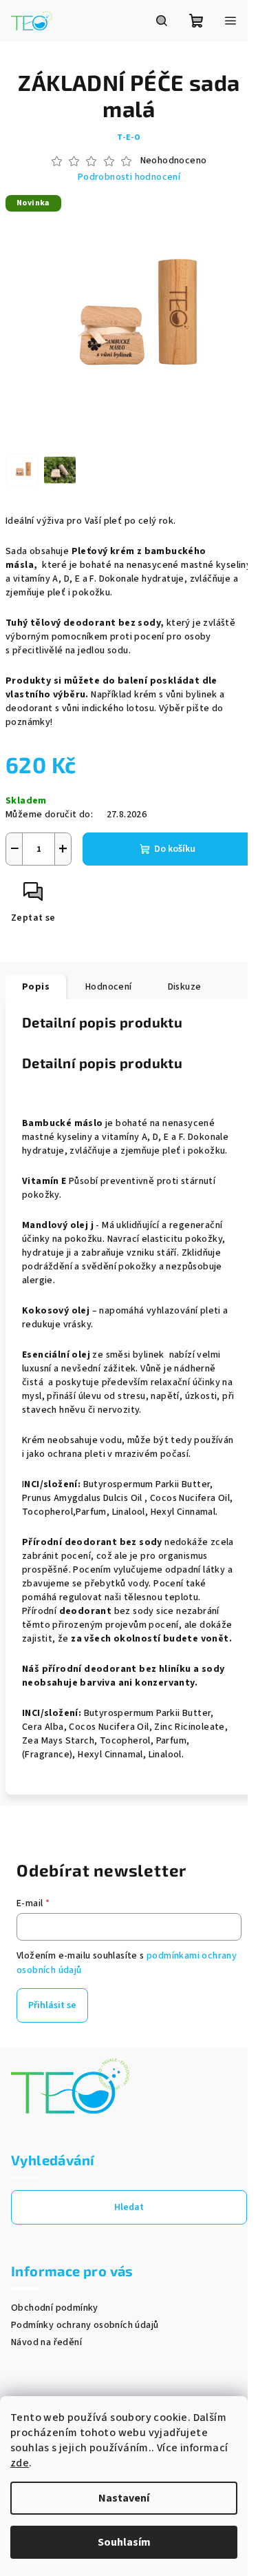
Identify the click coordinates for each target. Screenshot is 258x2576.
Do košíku (175, 849)
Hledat (129, 2207)
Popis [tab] (36, 987)
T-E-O (129, 137)
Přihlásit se (52, 2005)
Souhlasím (124, 2542)
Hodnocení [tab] (109, 987)
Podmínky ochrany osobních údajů (85, 2325)
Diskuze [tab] (185, 987)
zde (20, 2463)
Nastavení (124, 2498)
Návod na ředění (46, 2342)
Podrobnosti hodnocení (129, 177)
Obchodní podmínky (55, 2308)
